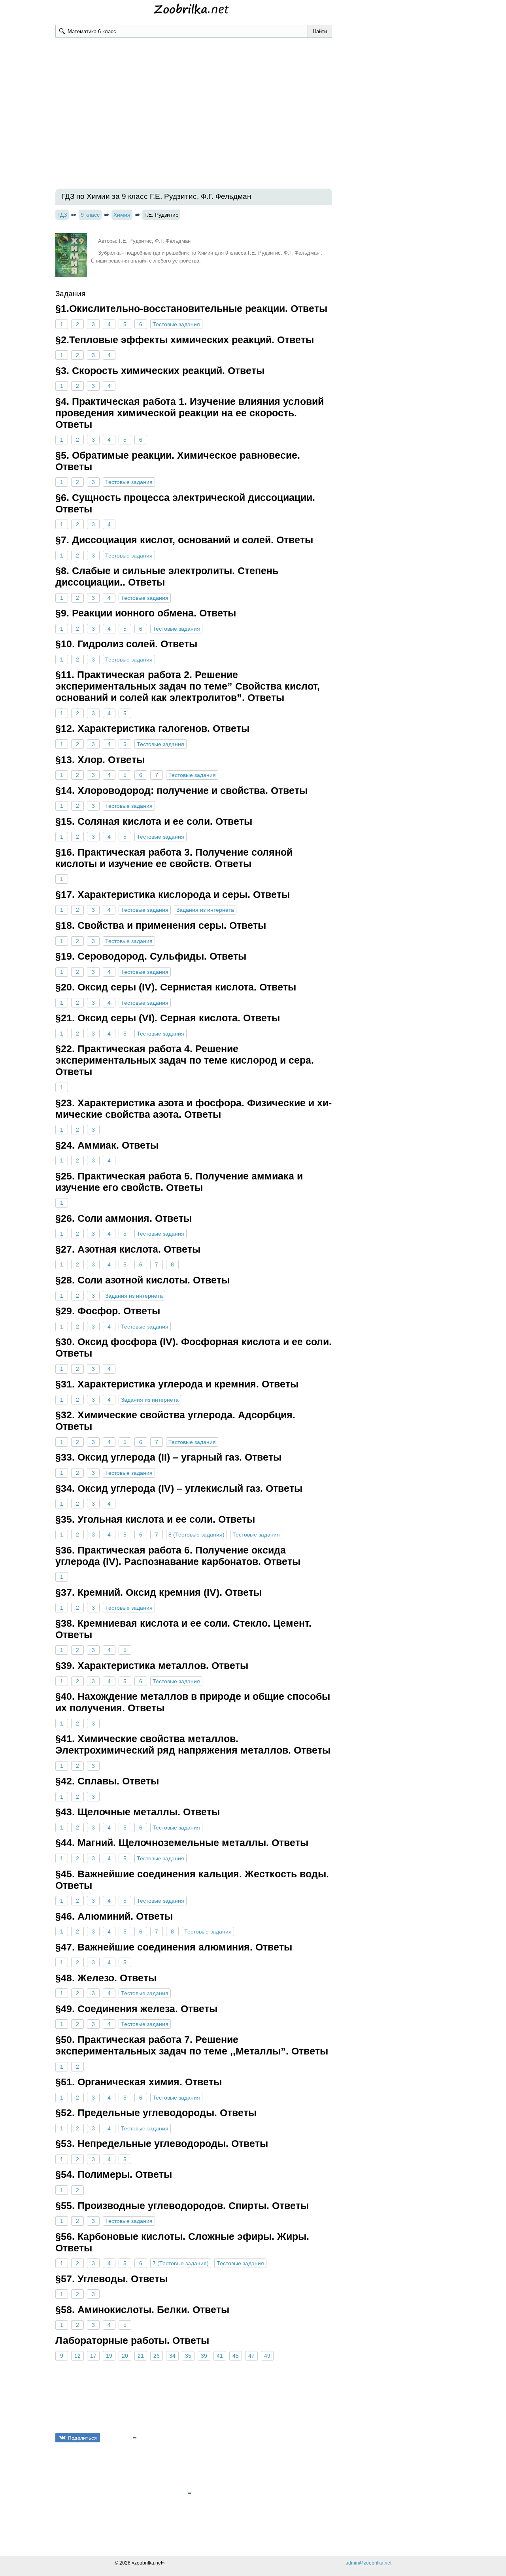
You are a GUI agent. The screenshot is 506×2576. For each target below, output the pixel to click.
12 (77, 2356)
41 (220, 2356)
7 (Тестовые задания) (181, 2263)
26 (157, 2356)
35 (188, 2356)
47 (251, 2356)
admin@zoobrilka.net (368, 2563)
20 (125, 2356)
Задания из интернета (205, 910)
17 (93, 2356)
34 (172, 2356)
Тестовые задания (176, 324)
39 (204, 2356)
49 (267, 2356)
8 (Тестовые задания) (196, 1535)
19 (109, 2356)
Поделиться (82, 2438)
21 (141, 2356)
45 (236, 2356)
